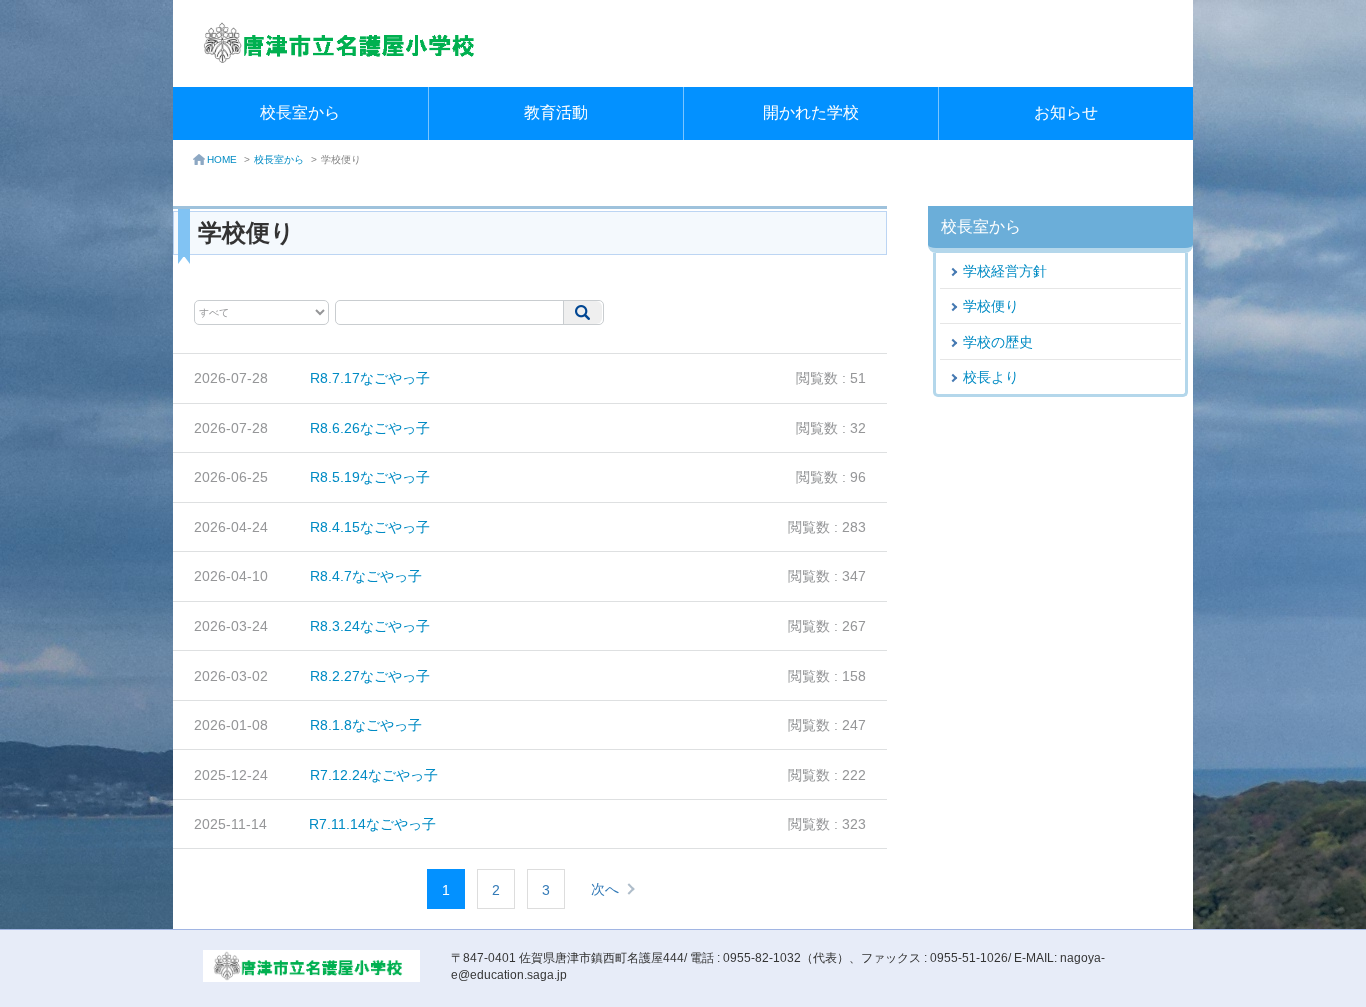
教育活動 (556, 112)
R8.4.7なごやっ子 (366, 576)
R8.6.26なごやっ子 (370, 428)
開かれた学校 (811, 112)
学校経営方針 (1005, 271)
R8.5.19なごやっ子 (370, 477)
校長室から (300, 112)
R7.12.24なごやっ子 (374, 775)
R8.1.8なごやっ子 (366, 725)
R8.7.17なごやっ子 (370, 378)
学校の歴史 (998, 342)
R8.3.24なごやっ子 (370, 626)
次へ (605, 889)
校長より (991, 377)
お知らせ (1066, 112)
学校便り (991, 306)
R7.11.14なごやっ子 (372, 824)
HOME (222, 159)
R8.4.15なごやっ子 (370, 527)
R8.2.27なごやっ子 (370, 676)
